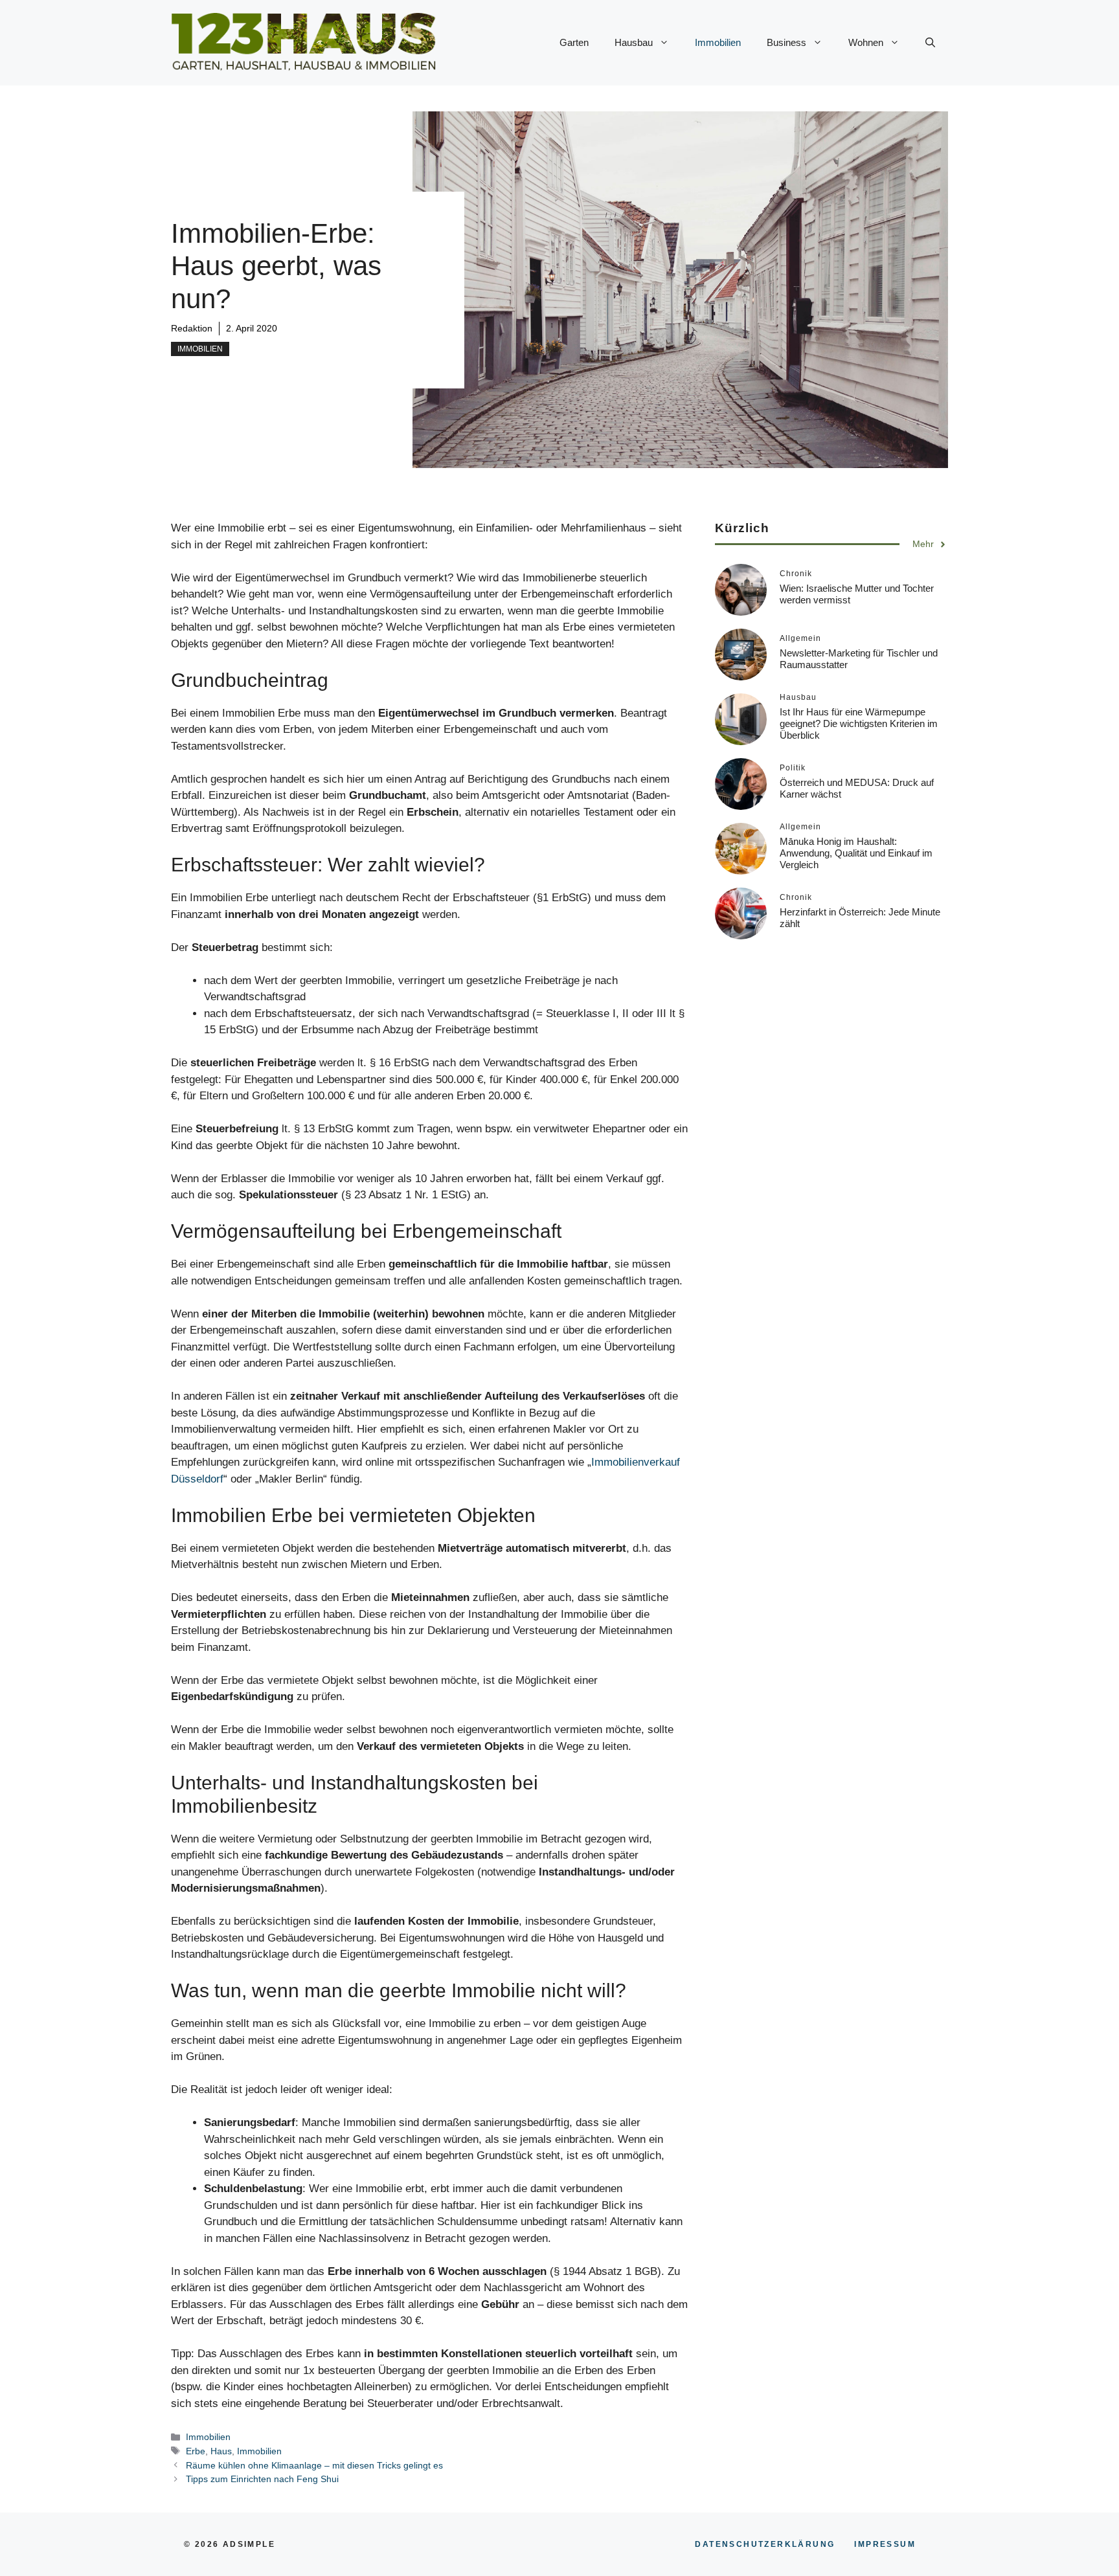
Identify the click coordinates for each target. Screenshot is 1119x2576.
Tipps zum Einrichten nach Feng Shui (262, 2479)
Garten (574, 42)
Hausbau (634, 42)
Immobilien (718, 42)
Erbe (196, 2451)
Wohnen (866, 42)
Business (786, 42)
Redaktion (192, 328)
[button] (930, 43)
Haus (221, 2451)
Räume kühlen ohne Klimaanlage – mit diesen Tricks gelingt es (314, 2465)
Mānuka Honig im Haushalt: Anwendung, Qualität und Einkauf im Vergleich (856, 854)
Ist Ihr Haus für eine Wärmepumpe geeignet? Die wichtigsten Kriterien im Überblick (859, 724)
